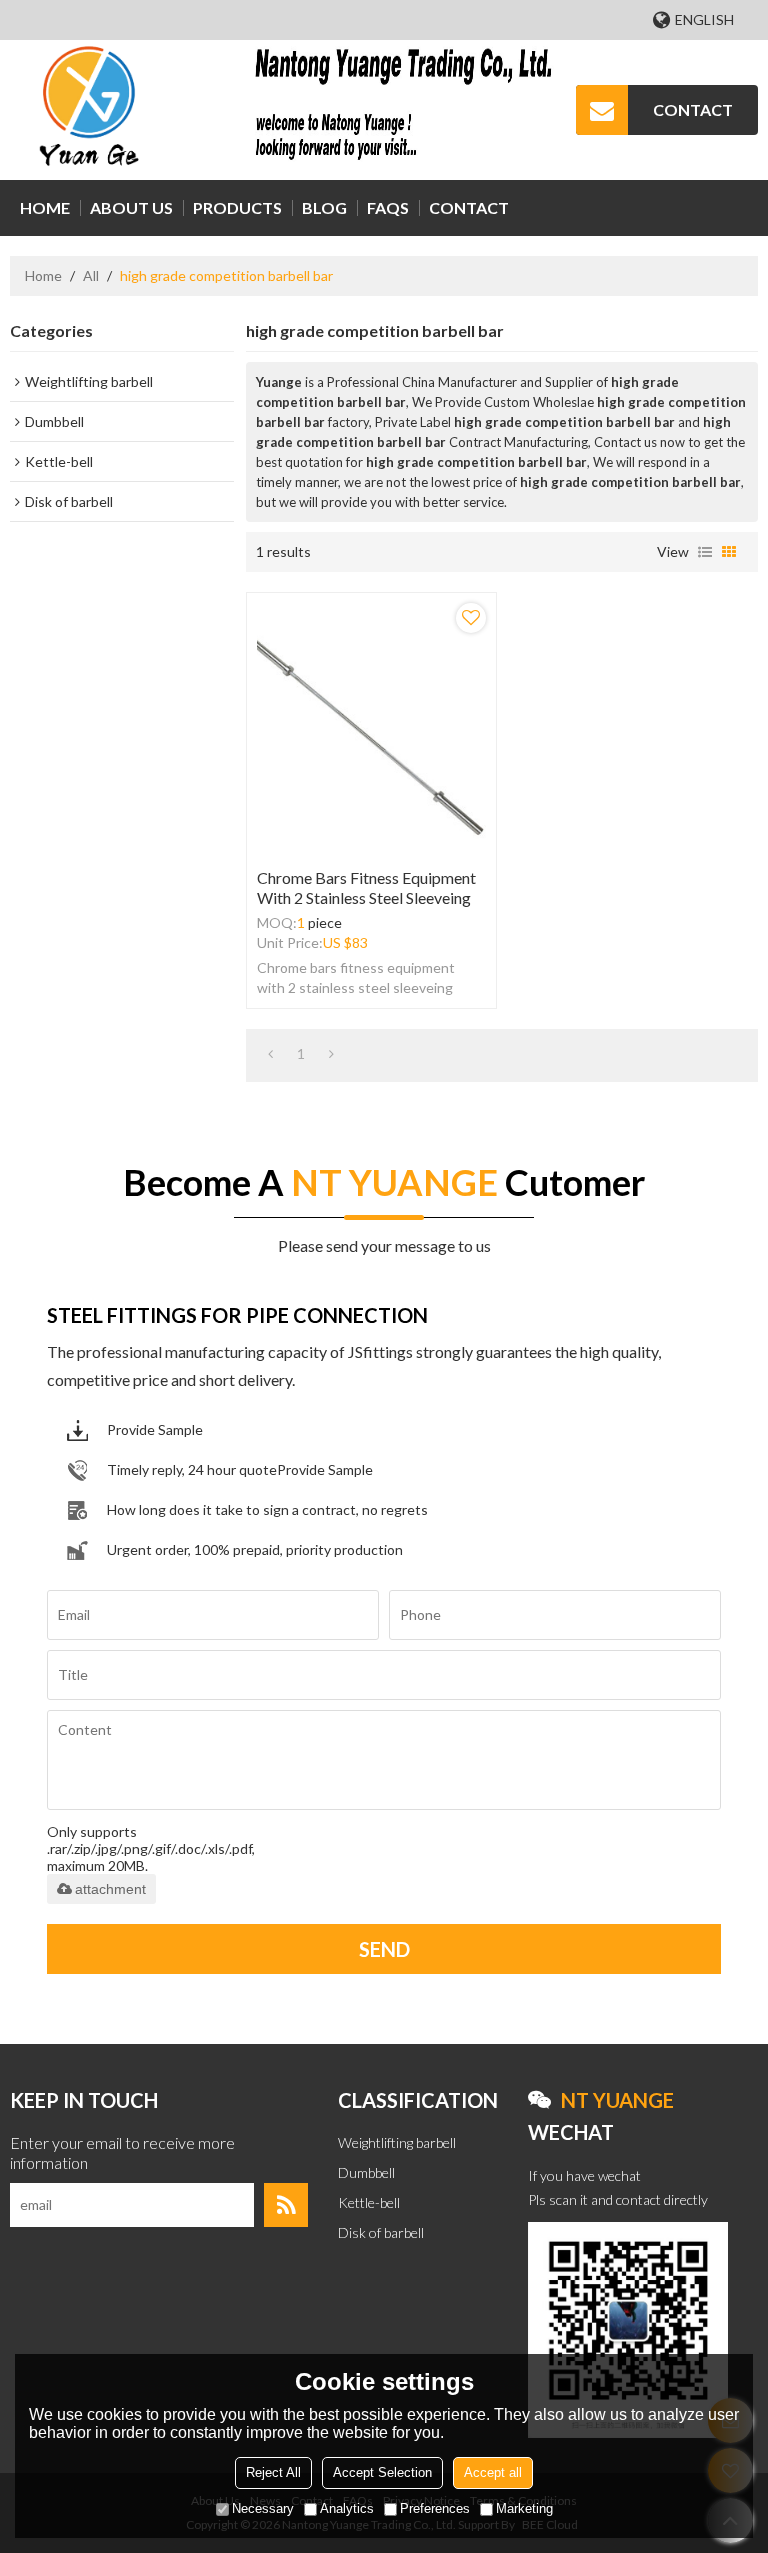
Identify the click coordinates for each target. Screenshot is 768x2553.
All (91, 275)
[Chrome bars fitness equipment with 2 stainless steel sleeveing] (371, 725)
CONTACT (693, 109)
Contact (469, 207)
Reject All (273, 2472)
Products (237, 207)
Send (384, 1949)
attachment (110, 1889)
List (705, 552)
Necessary (263, 2508)
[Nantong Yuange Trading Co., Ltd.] (90, 110)
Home (45, 207)
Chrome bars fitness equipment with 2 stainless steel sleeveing (366, 887)
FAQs (388, 207)
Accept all (493, 2472)
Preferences (435, 2508)
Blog (324, 207)
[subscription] (286, 2205)
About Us (131, 207)
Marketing (524, 2508)
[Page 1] (270, 1054)
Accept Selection (382, 2472)
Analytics (347, 2508)
